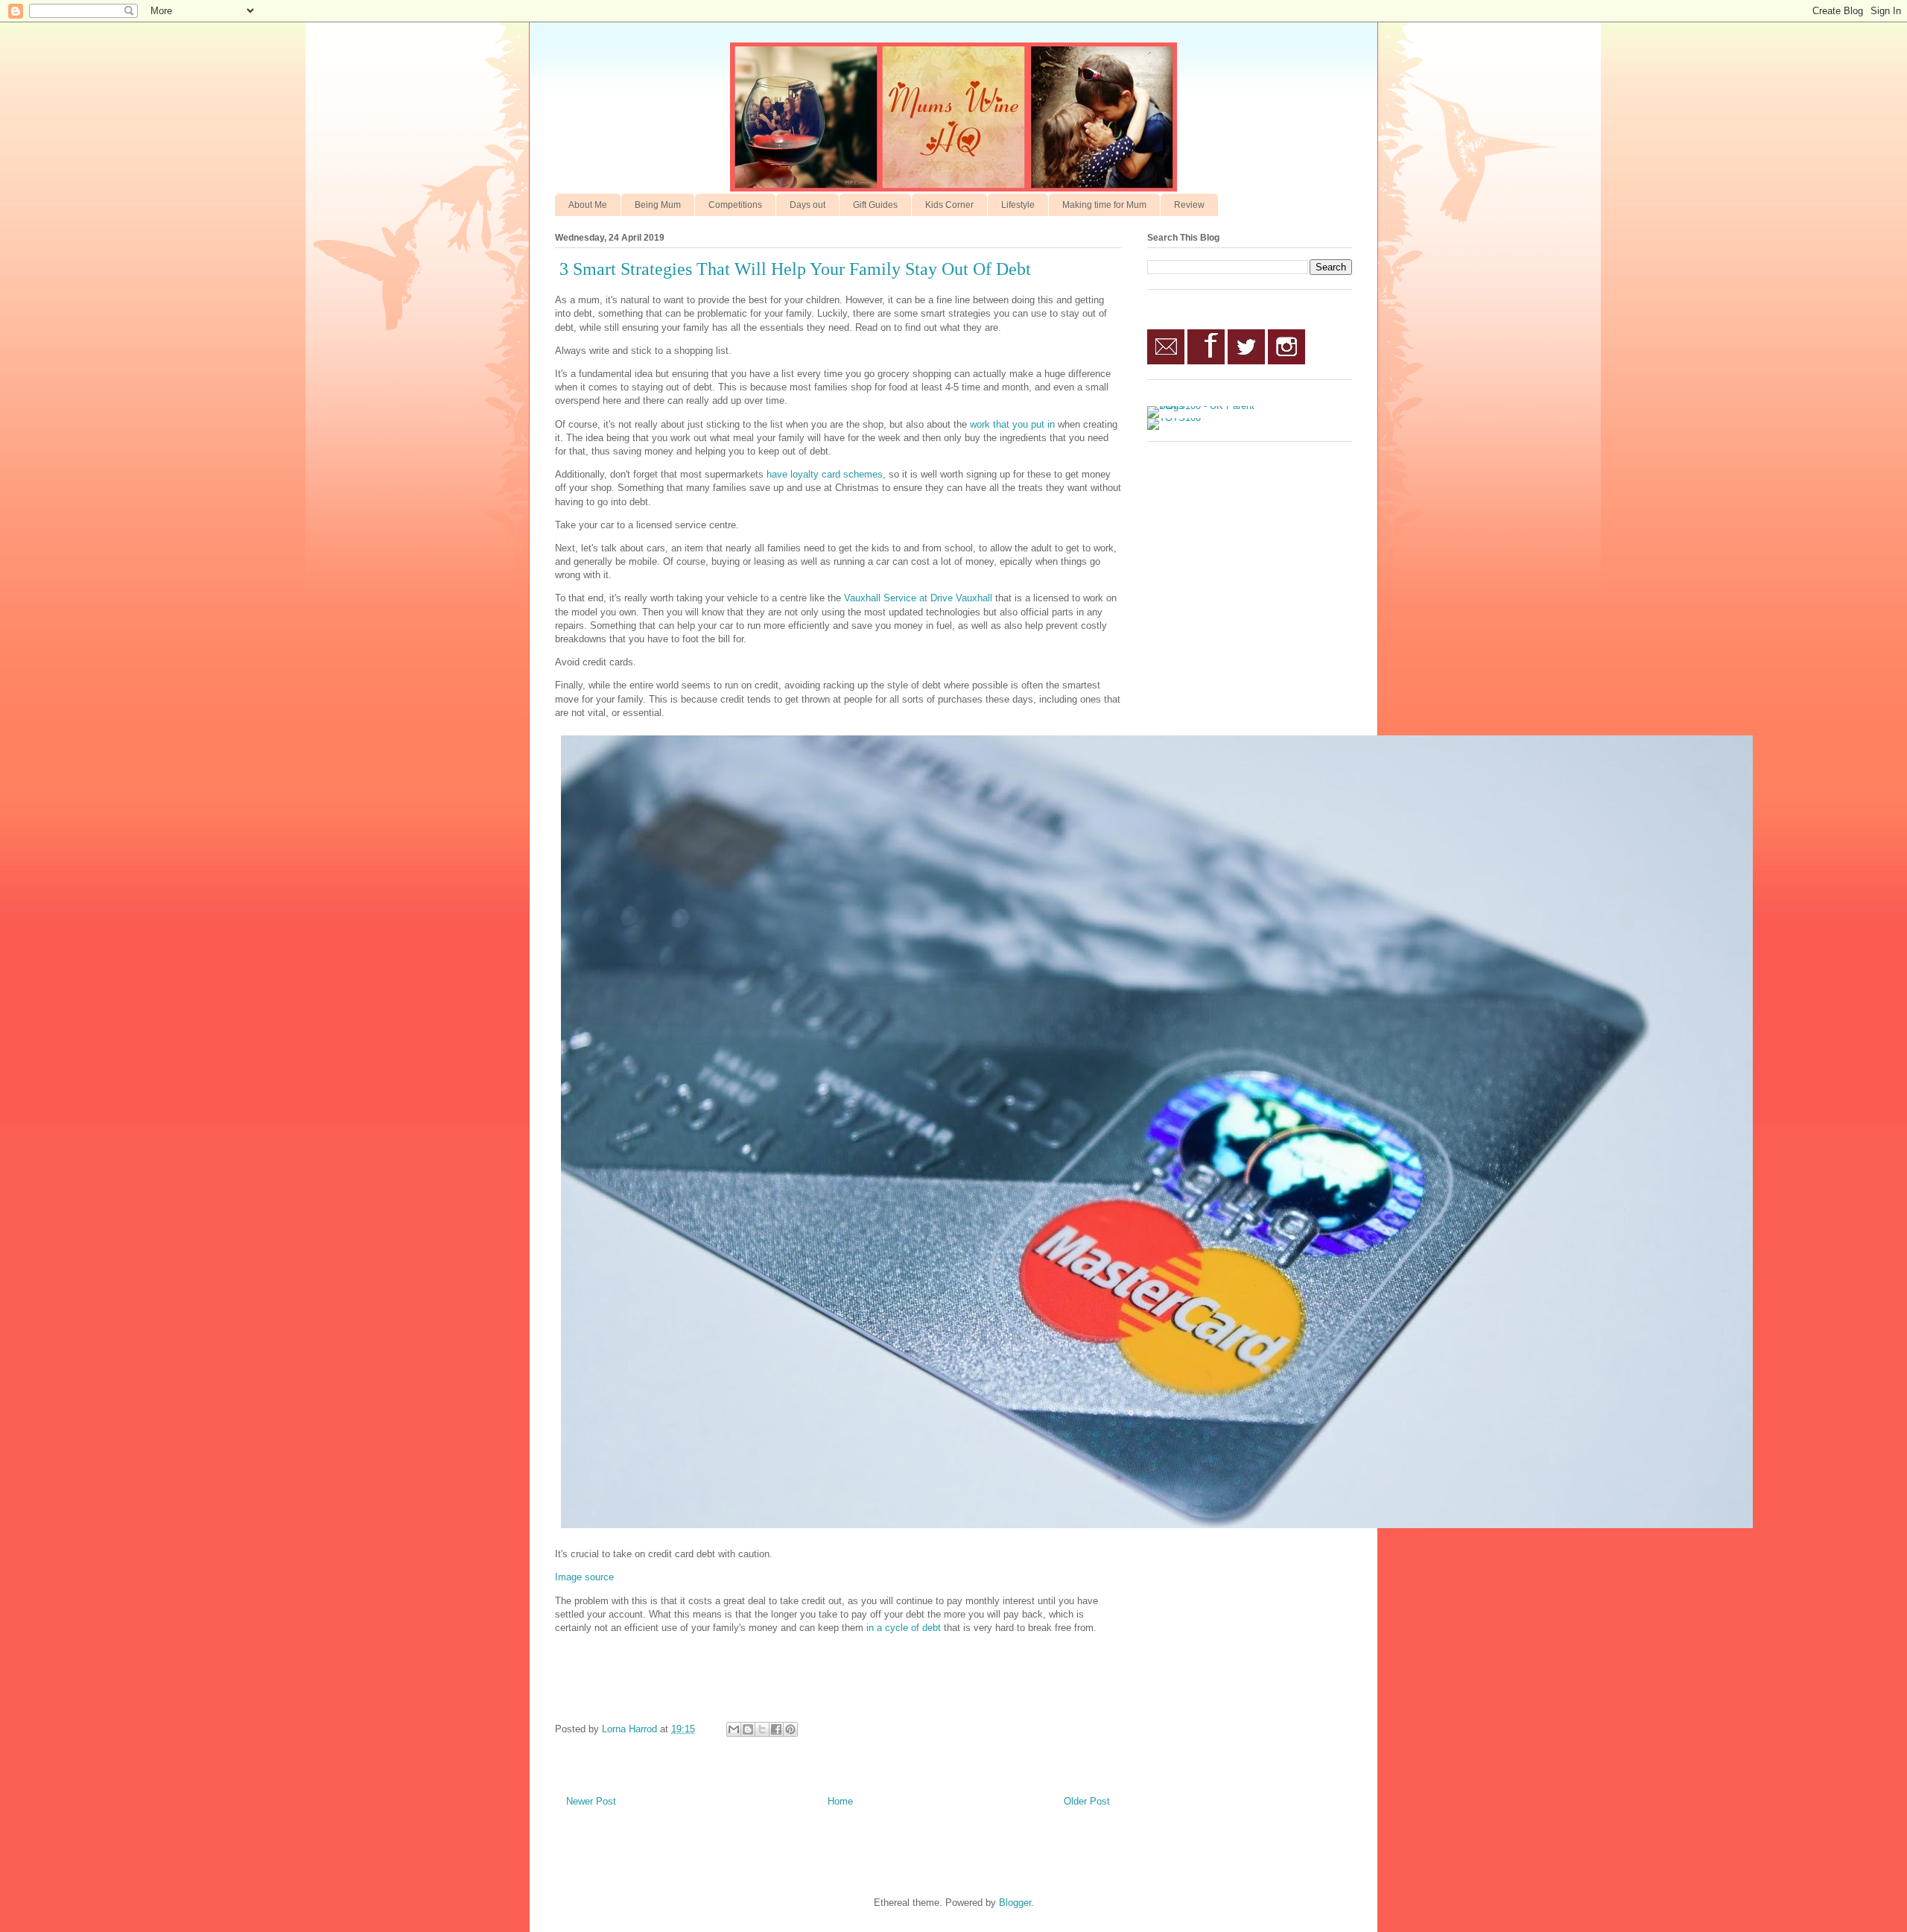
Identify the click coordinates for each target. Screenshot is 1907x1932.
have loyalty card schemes (825, 474)
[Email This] (734, 1729)
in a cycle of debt (904, 1628)
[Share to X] (762, 1729)
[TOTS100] (1174, 418)
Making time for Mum (1104, 205)
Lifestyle (1018, 205)
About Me (588, 205)
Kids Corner (949, 205)
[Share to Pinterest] (790, 1729)
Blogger (1015, 1903)
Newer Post (591, 1801)
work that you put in (1012, 424)
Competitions (735, 205)
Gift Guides (875, 205)
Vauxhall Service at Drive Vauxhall (918, 598)
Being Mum (658, 205)
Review (1189, 205)
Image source (584, 1577)
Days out (807, 205)
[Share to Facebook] (776, 1729)
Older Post (1087, 1801)
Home (840, 1801)
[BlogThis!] (748, 1729)
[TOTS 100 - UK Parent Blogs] (1209, 406)
